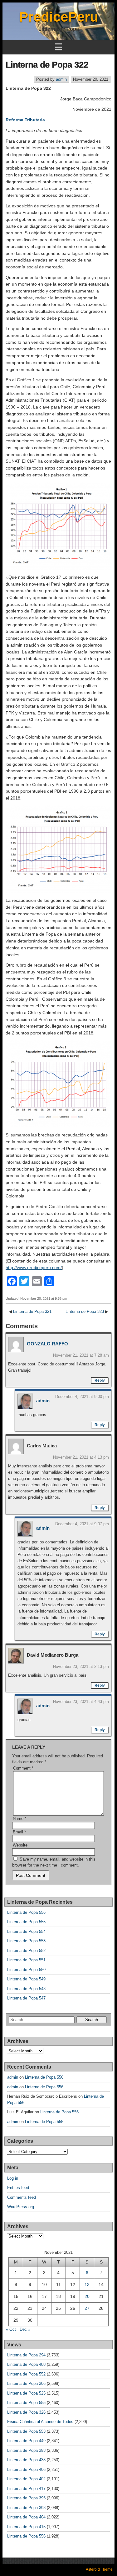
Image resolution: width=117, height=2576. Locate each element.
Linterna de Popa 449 (26, 2441)
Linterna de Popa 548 (26, 1989)
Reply (100, 1380)
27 (87, 2308)
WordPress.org (21, 2207)
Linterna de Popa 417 (26, 2489)
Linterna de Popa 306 (26, 2383)
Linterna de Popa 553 (26, 1941)
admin (61, 79)
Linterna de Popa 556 (26, 1912)
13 (87, 2284)
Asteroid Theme (99, 2569)
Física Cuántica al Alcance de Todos (40, 2422)
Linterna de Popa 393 (26, 2450)
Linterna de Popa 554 (26, 1931)
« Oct (11, 2329)
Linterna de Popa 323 (85, 1311)
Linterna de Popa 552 (26, 1951)
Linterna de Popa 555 (26, 1922)
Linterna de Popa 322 (47, 65)
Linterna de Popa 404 (26, 2517)
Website (20, 1845)
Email (19, 1832)
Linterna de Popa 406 (26, 2469)
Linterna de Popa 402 (26, 2479)
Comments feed (22, 2197)
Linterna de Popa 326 (26, 2412)
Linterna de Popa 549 (26, 1979)
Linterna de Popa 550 (26, 1970)
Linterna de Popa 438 (26, 2460)
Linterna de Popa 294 (26, 2355)
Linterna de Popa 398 (26, 2508)
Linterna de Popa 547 (26, 1998)
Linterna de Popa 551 (26, 1960)
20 (87, 2296)
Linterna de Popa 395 (26, 2498)
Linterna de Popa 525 (26, 2393)
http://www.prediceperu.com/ (34, 1268)
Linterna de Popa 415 (26, 2527)
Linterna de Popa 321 (32, 1311)
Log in (13, 2178)
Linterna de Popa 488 (26, 2364)
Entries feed (18, 2188)
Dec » (25, 2329)
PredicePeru (59, 17)
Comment (23, 1768)
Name (19, 1819)
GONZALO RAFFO (47, 1344)
